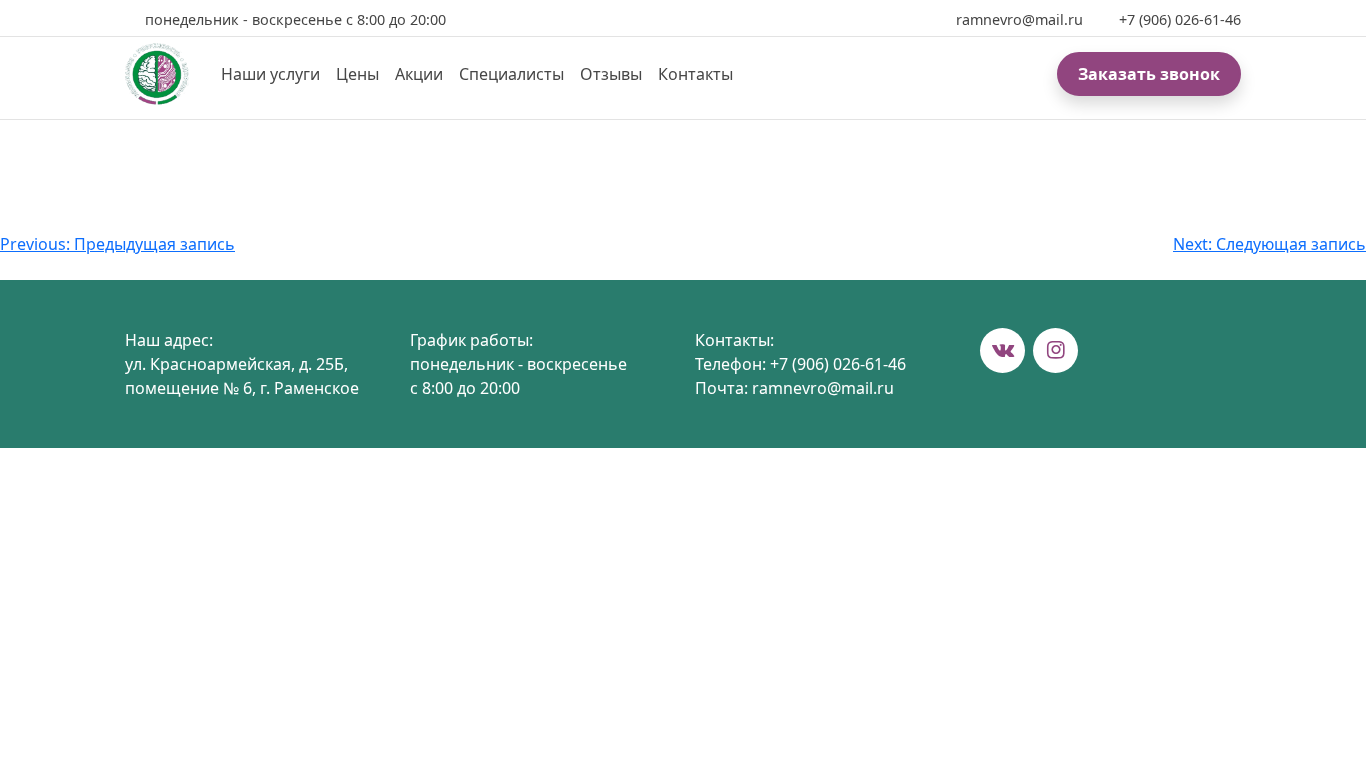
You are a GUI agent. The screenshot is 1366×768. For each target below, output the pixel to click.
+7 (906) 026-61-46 (1180, 19)
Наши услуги (270, 74)
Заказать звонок (1149, 74)
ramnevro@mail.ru (1019, 19)
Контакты (695, 74)
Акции (419, 74)
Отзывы (611, 74)
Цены (357, 74)
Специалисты (511, 74)
